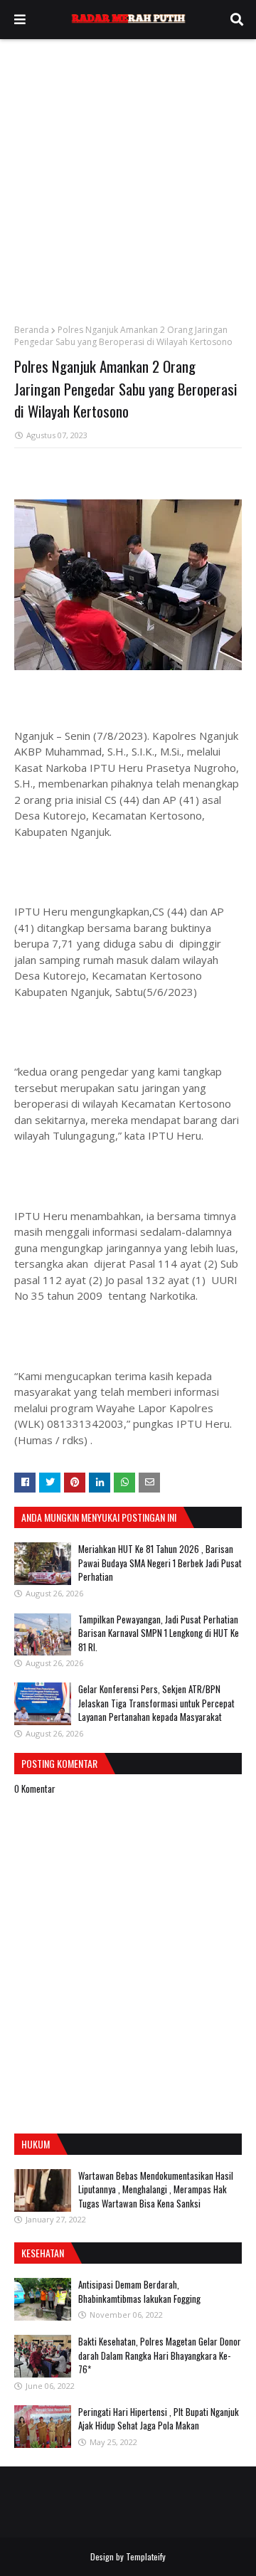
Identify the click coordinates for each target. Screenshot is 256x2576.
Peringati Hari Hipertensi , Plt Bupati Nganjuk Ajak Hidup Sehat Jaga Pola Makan (159, 2419)
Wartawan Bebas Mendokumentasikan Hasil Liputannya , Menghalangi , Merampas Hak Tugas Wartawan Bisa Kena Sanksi (156, 2189)
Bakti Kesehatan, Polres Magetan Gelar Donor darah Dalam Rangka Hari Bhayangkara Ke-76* (160, 2355)
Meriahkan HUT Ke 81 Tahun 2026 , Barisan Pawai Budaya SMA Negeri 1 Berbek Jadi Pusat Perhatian (160, 1563)
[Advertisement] (128, 174)
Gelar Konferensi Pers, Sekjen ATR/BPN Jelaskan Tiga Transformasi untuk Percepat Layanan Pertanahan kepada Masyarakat (156, 1703)
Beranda (32, 330)
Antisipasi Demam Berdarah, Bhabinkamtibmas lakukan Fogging (139, 2291)
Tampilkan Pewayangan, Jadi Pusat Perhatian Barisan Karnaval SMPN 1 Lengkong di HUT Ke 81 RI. (159, 1633)
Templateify (146, 2556)
